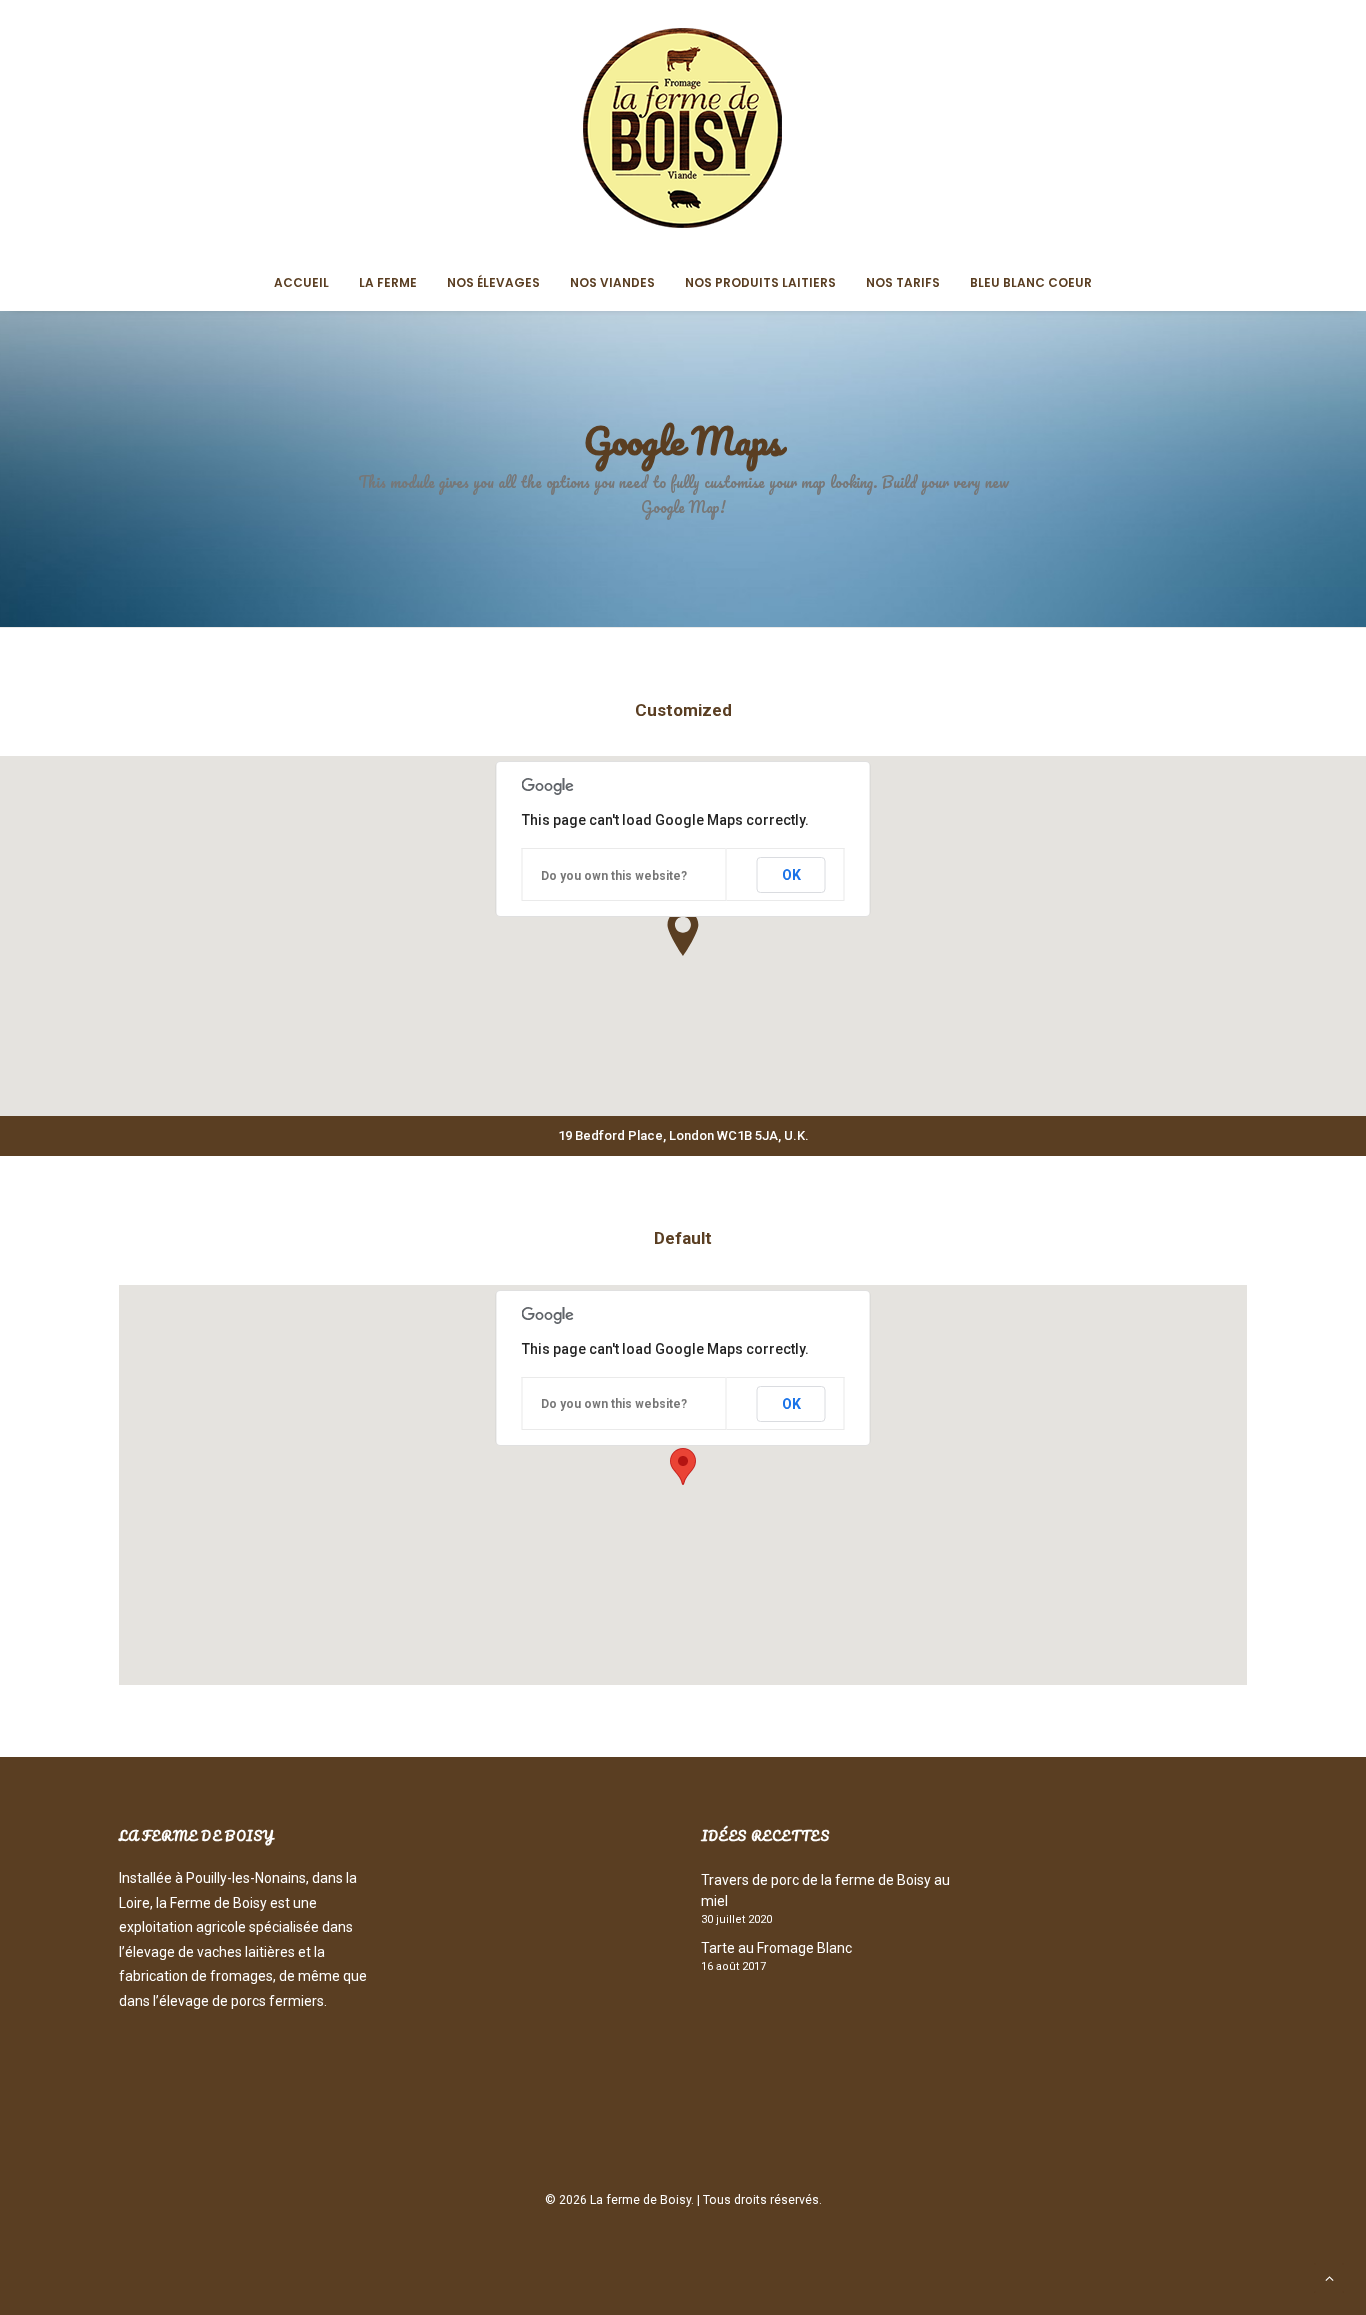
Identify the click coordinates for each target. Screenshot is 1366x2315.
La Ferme (388, 282)
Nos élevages (493, 282)
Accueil (301, 282)
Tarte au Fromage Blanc (776, 1948)
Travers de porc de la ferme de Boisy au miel (825, 1890)
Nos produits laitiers (760, 282)
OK (791, 875)
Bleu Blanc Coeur (1031, 282)
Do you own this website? (614, 876)
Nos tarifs (903, 282)
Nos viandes (612, 282)
